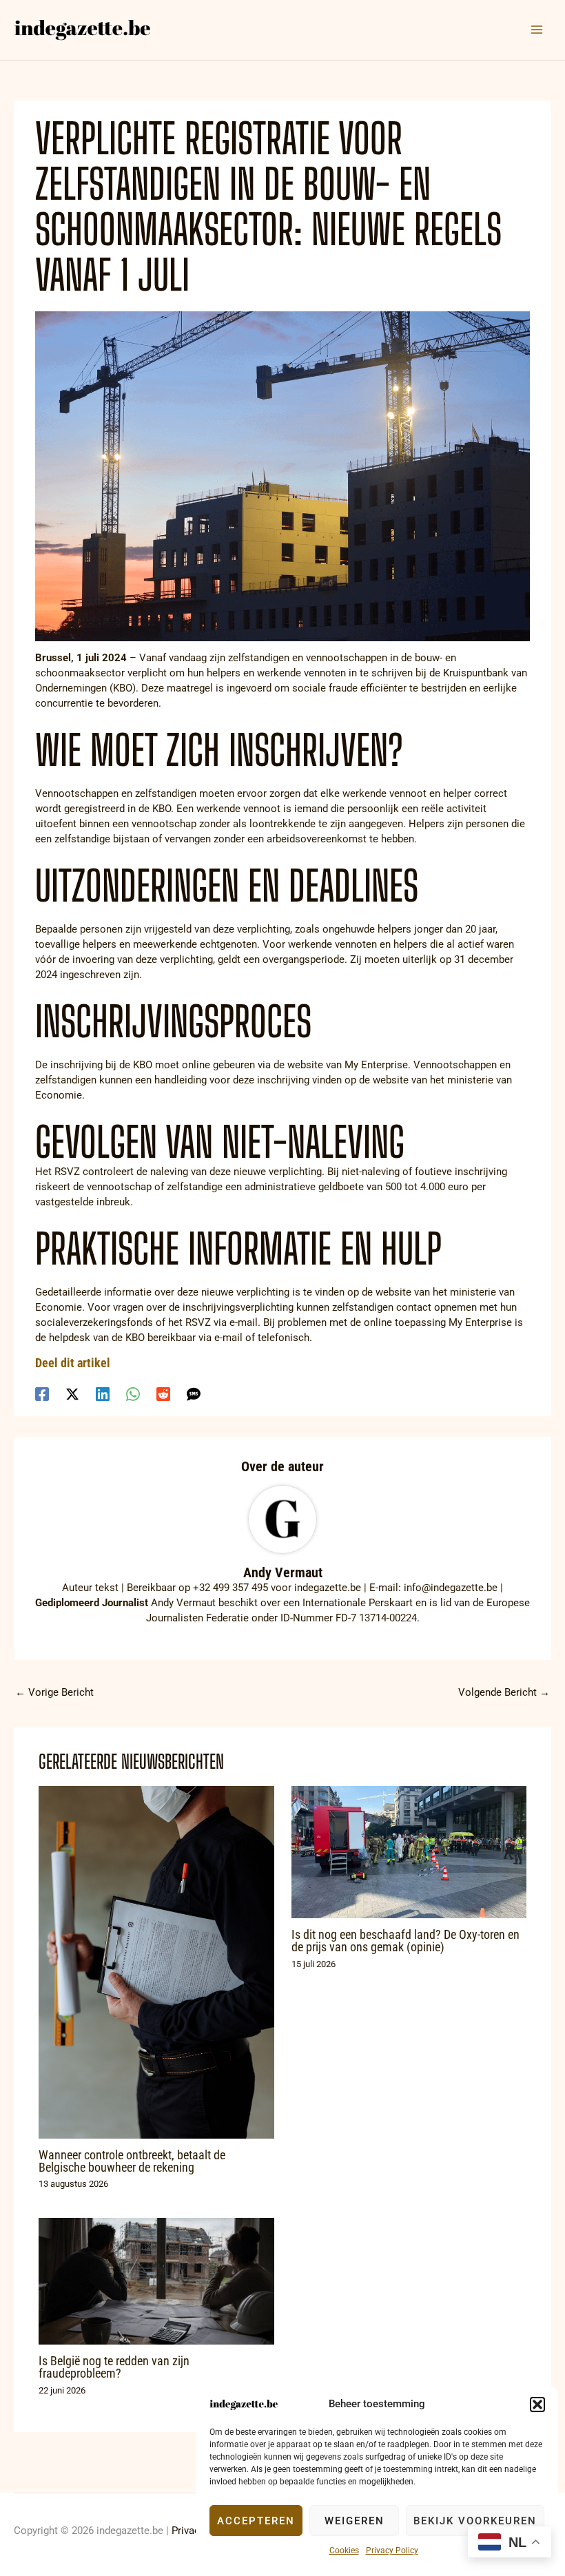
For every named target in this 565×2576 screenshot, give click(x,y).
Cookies (344, 2551)
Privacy (188, 2531)
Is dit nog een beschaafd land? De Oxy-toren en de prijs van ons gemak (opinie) (405, 1941)
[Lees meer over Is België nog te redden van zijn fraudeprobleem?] (156, 2281)
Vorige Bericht (54, 1692)
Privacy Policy (392, 2551)
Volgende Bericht (504, 1692)
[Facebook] (42, 1394)
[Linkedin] (103, 1394)
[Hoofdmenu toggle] (537, 30)
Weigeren (355, 2521)
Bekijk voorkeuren (475, 2521)
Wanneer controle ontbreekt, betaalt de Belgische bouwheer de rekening (132, 2161)
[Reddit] (163, 1394)
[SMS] (194, 1394)
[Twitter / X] (72, 1394)
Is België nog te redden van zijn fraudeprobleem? (114, 2367)
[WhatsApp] (133, 1394)
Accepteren (256, 2521)
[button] (537, 2404)
